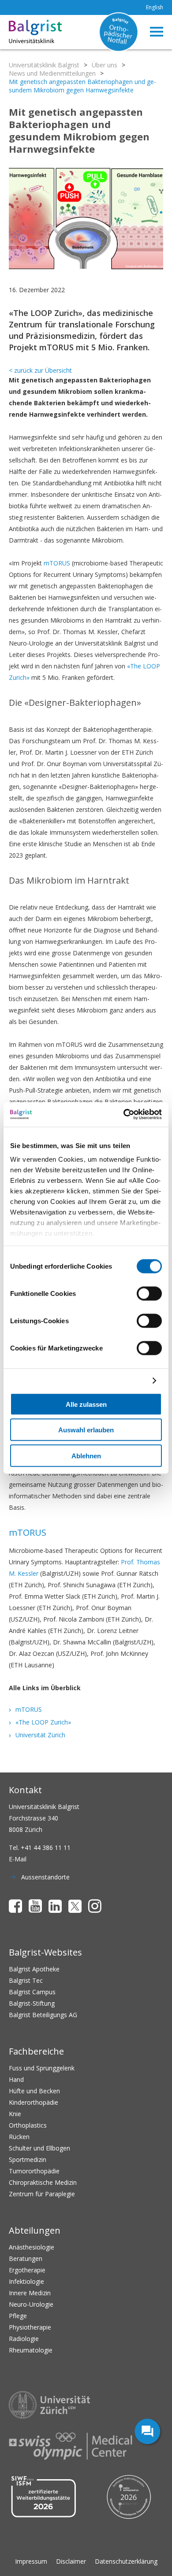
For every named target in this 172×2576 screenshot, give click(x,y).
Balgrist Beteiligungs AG (43, 2015)
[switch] (149, 1293)
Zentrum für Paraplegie (42, 2194)
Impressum (31, 2561)
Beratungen (26, 2259)
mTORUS (57, 563)
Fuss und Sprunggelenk (42, 2068)
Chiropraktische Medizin (43, 2182)
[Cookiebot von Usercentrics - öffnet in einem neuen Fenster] (124, 1115)
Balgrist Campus (32, 1992)
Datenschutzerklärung (126, 2561)
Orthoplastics (28, 2125)
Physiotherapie (30, 2327)
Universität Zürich (40, 1735)
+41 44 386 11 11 (46, 1848)
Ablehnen (86, 1455)
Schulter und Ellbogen (39, 2148)
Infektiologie (26, 2281)
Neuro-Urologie (31, 2304)
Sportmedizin (28, 2160)
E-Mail (18, 1859)
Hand (16, 2079)
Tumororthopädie (34, 2171)
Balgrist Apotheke (34, 1969)
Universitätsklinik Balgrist (44, 65)
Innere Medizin (30, 2293)
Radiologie (24, 2339)
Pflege (18, 2316)
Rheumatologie (31, 2350)
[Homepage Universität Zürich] (49, 2405)
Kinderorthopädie (34, 2102)
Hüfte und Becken (34, 2091)
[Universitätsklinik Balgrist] (21, 32)
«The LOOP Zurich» (43, 1722)
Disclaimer (71, 2561)
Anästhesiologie (32, 2247)
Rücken (19, 2137)
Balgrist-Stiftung (32, 2003)
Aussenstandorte (45, 1877)
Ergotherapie (27, 2270)
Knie (15, 2114)
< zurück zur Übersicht (40, 370)
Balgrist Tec (26, 1980)
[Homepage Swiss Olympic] (71, 2446)
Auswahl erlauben (86, 1430)
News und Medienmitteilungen (52, 73)
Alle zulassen (86, 1404)
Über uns (105, 65)
